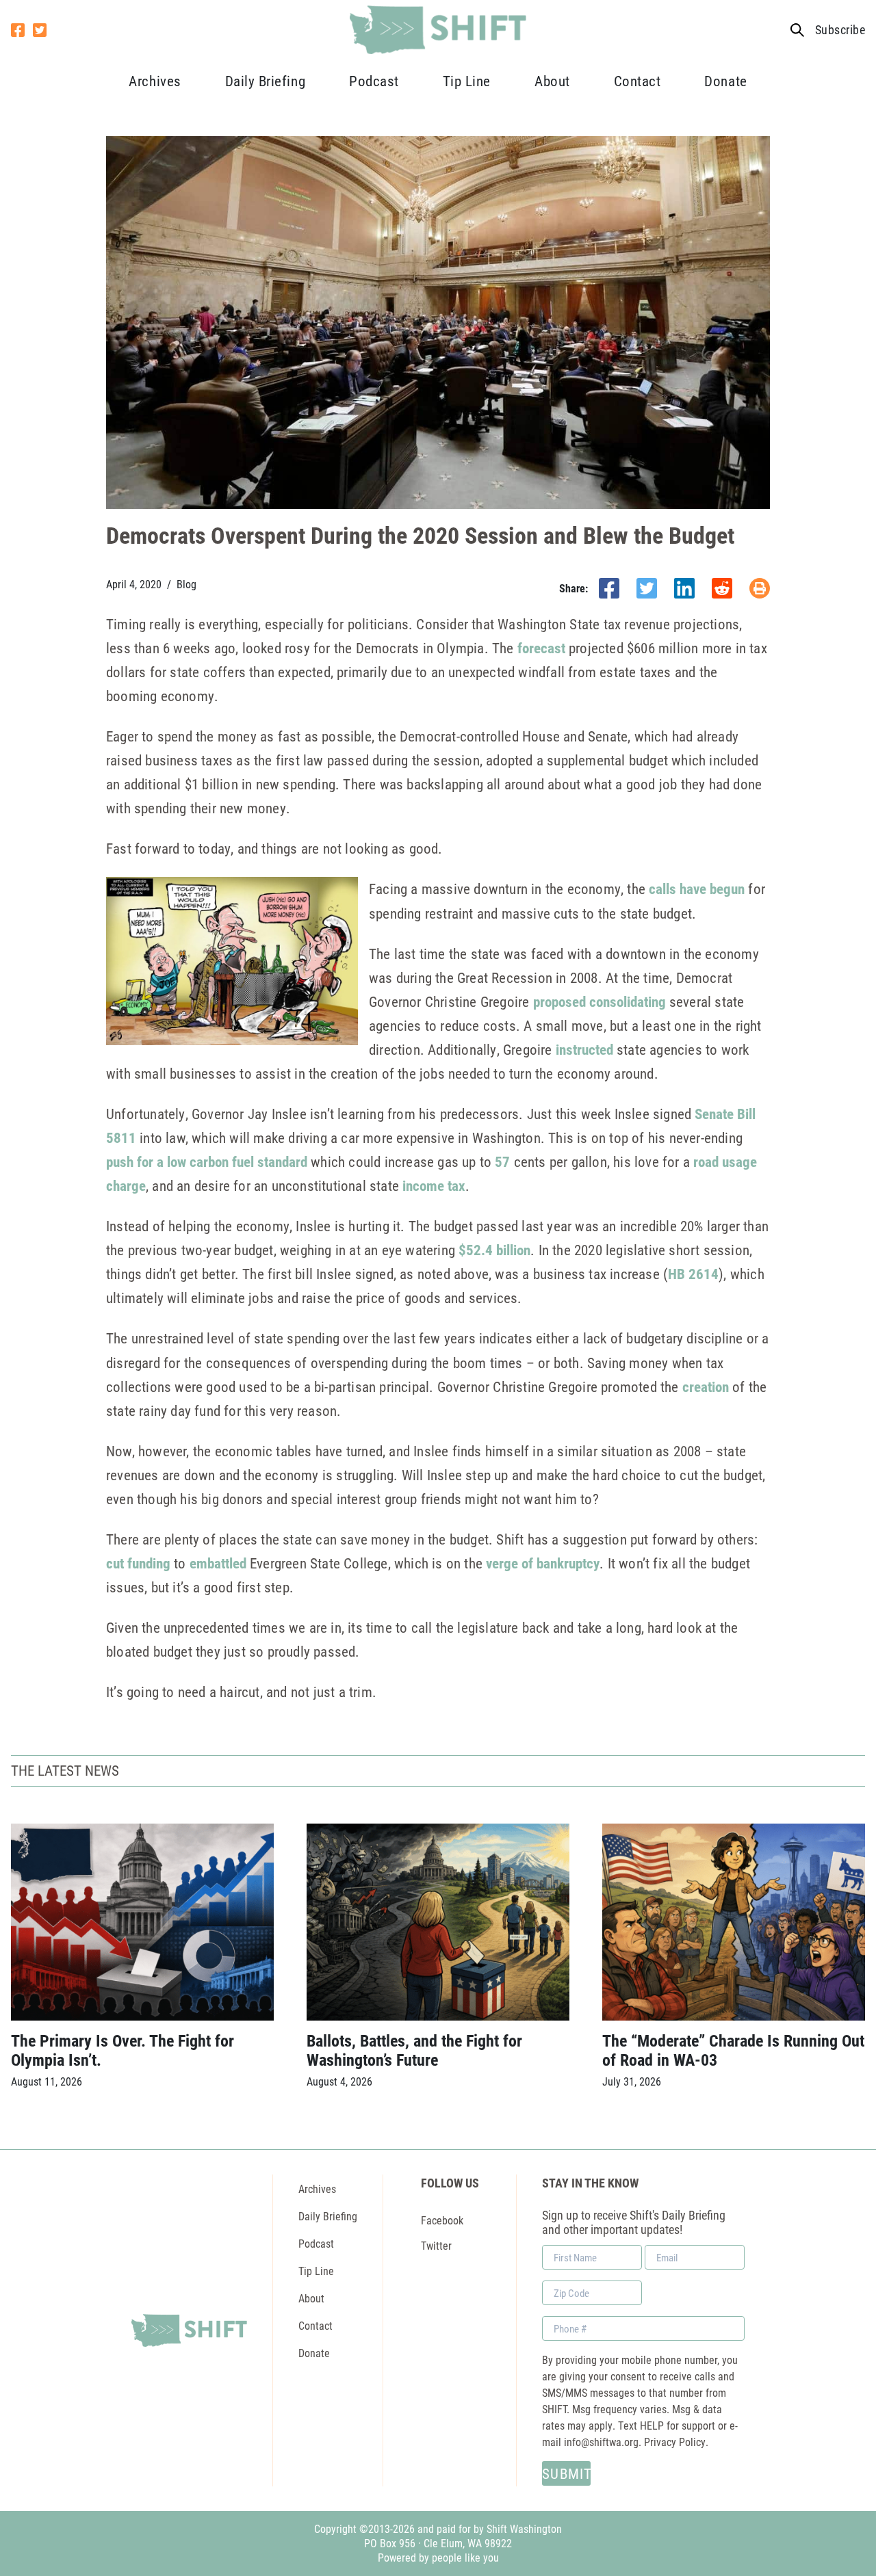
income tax (434, 1185)
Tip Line (467, 81)
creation (706, 1386)
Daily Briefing (265, 81)
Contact (637, 81)
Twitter (436, 2245)
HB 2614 (693, 1274)
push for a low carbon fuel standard (207, 1161)
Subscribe (840, 30)
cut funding (138, 1563)
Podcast (374, 81)
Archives (155, 81)
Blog (186, 584)
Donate (725, 81)
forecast (541, 648)
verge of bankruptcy (543, 1563)
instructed (584, 1049)
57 (502, 1161)
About (552, 81)
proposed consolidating (600, 1001)
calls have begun (697, 889)
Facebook (442, 2220)
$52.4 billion (494, 1250)
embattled (218, 1563)
